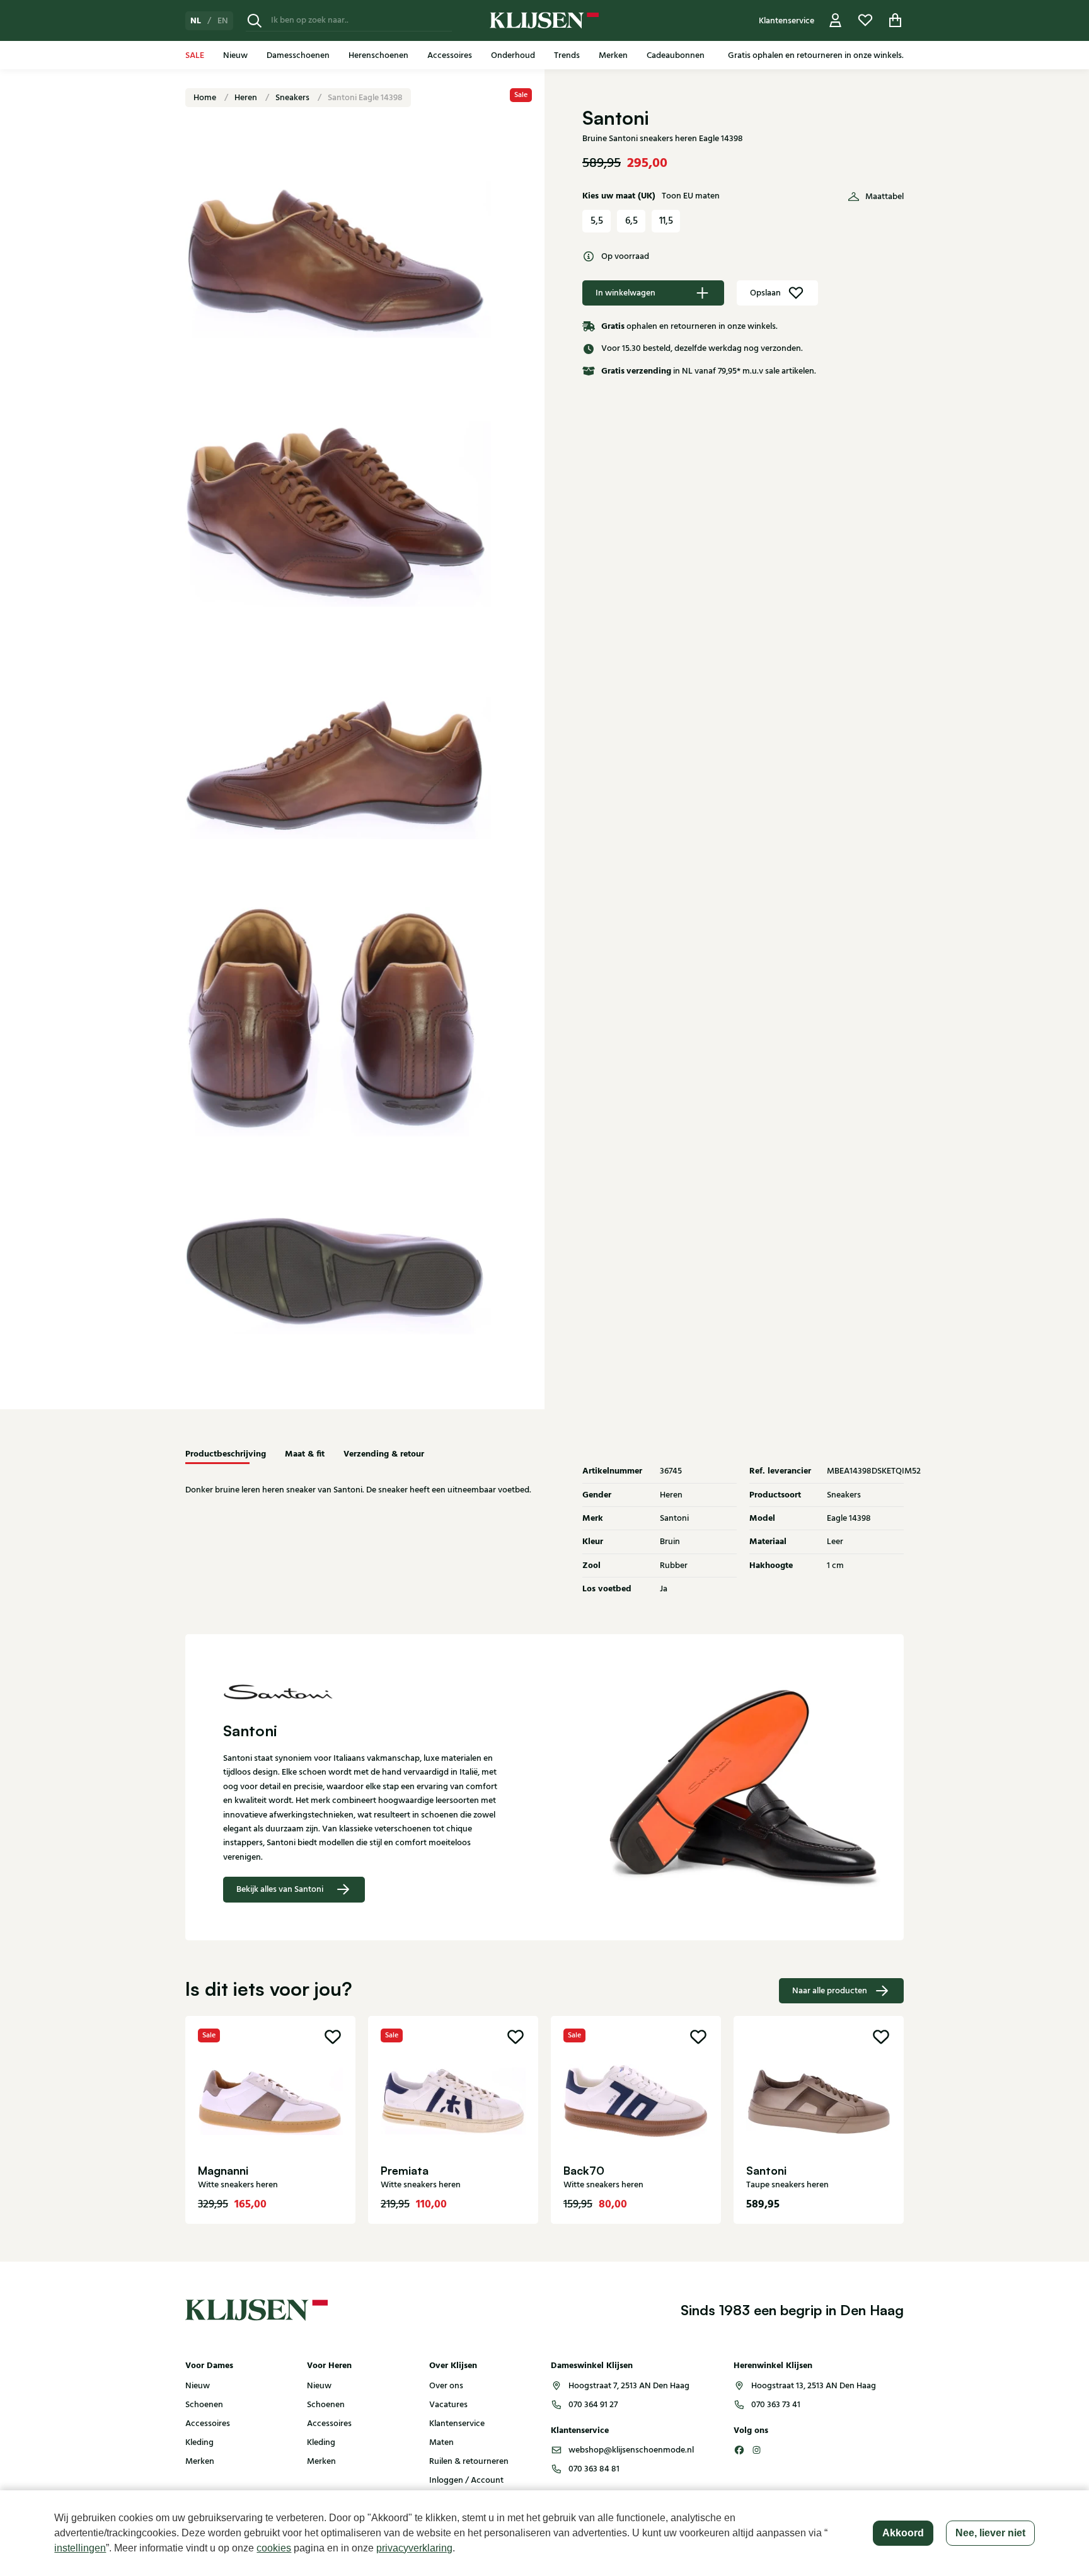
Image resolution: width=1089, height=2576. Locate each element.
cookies (274, 2548)
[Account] (836, 20)
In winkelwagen (625, 293)
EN (223, 21)
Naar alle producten (830, 1991)
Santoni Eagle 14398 (365, 98)
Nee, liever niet (990, 2533)
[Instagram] (757, 2450)
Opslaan (765, 293)
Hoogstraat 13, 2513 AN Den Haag (814, 2386)
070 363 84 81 (594, 2469)
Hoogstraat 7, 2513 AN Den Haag (629, 2386)
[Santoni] (365, 1691)
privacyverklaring (414, 2548)
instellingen (80, 2548)
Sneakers (293, 98)
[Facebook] (739, 2450)
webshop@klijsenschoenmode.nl (631, 2450)
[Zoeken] (255, 20)
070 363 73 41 (776, 2405)
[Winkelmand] (896, 20)
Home (206, 98)
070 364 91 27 (593, 2405)
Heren (247, 98)
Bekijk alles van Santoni (280, 1889)
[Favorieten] (865, 20)
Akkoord (903, 2533)
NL (196, 21)
